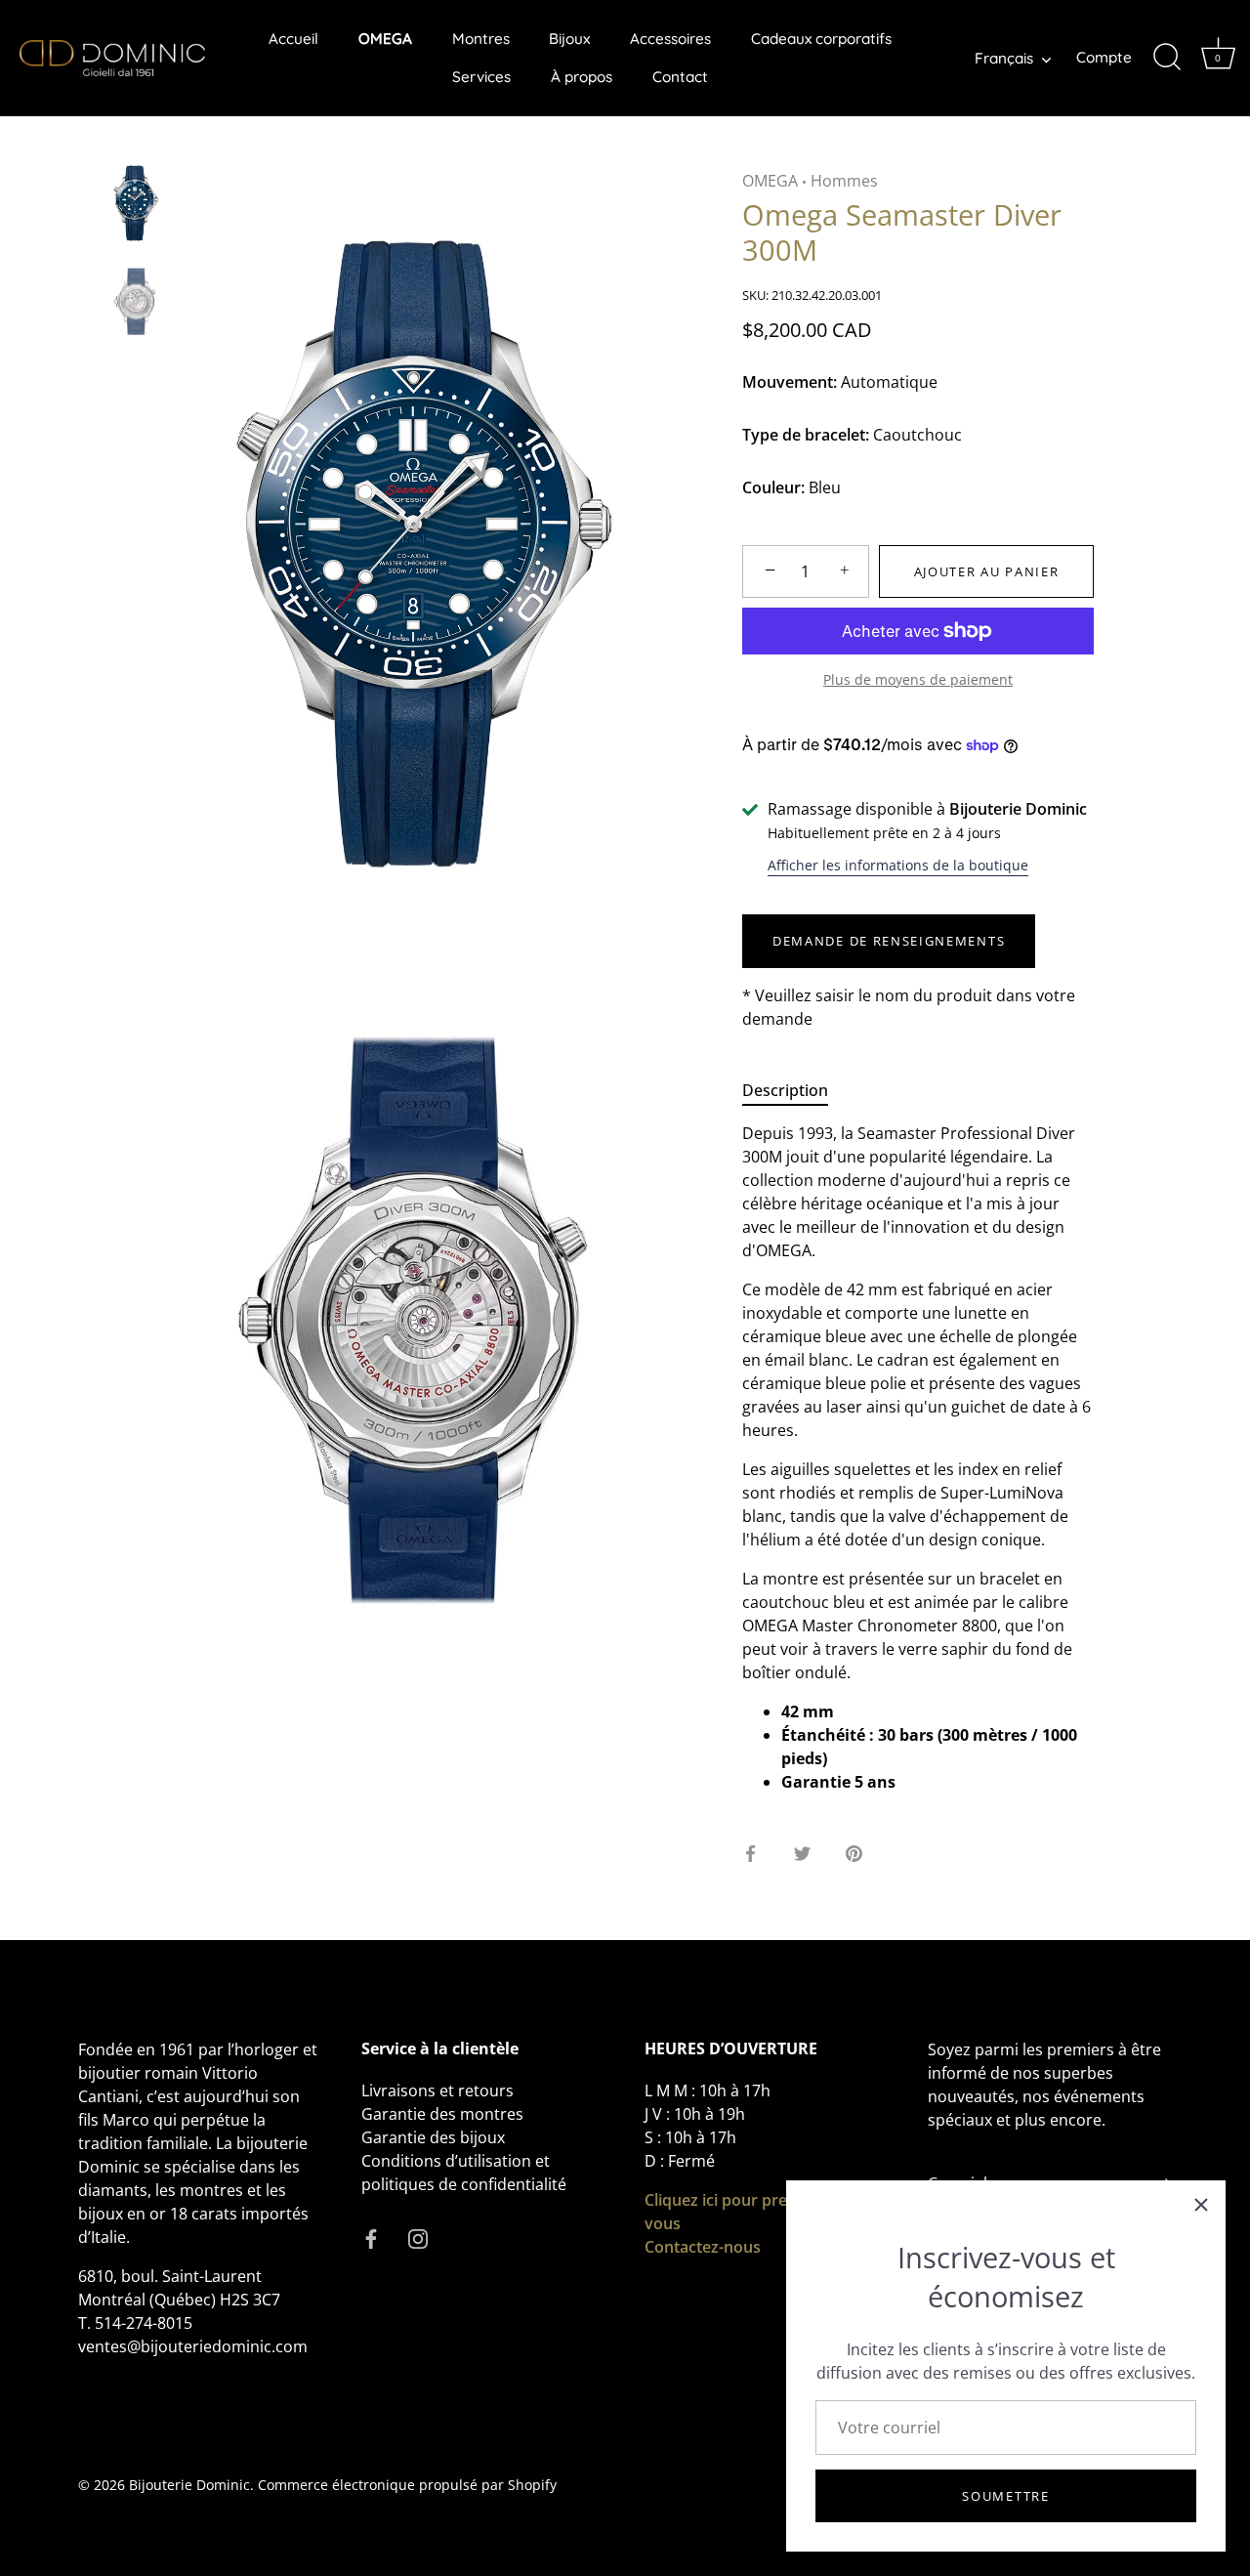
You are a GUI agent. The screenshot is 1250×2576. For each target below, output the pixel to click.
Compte (1104, 57)
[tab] (795, 1090)
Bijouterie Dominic (189, 2485)
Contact (680, 77)
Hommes (844, 181)
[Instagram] (418, 2237)
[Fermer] (1201, 2205)
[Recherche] (1167, 58)
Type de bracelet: (806, 435)
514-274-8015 (144, 2323)
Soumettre (1005, 2496)
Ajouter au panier (987, 571)
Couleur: (773, 488)
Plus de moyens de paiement (918, 679)
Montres (481, 39)
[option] (136, 206)
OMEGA (385, 39)
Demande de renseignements (889, 941)
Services (481, 77)
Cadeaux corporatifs (821, 39)
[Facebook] (371, 2237)
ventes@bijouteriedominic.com (193, 2346)
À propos (582, 77)
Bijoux (569, 39)
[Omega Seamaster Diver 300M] (136, 203)
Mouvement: (790, 382)
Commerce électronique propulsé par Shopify (407, 2485)
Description (785, 1090)
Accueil (293, 39)
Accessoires (670, 39)
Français (1004, 58)
